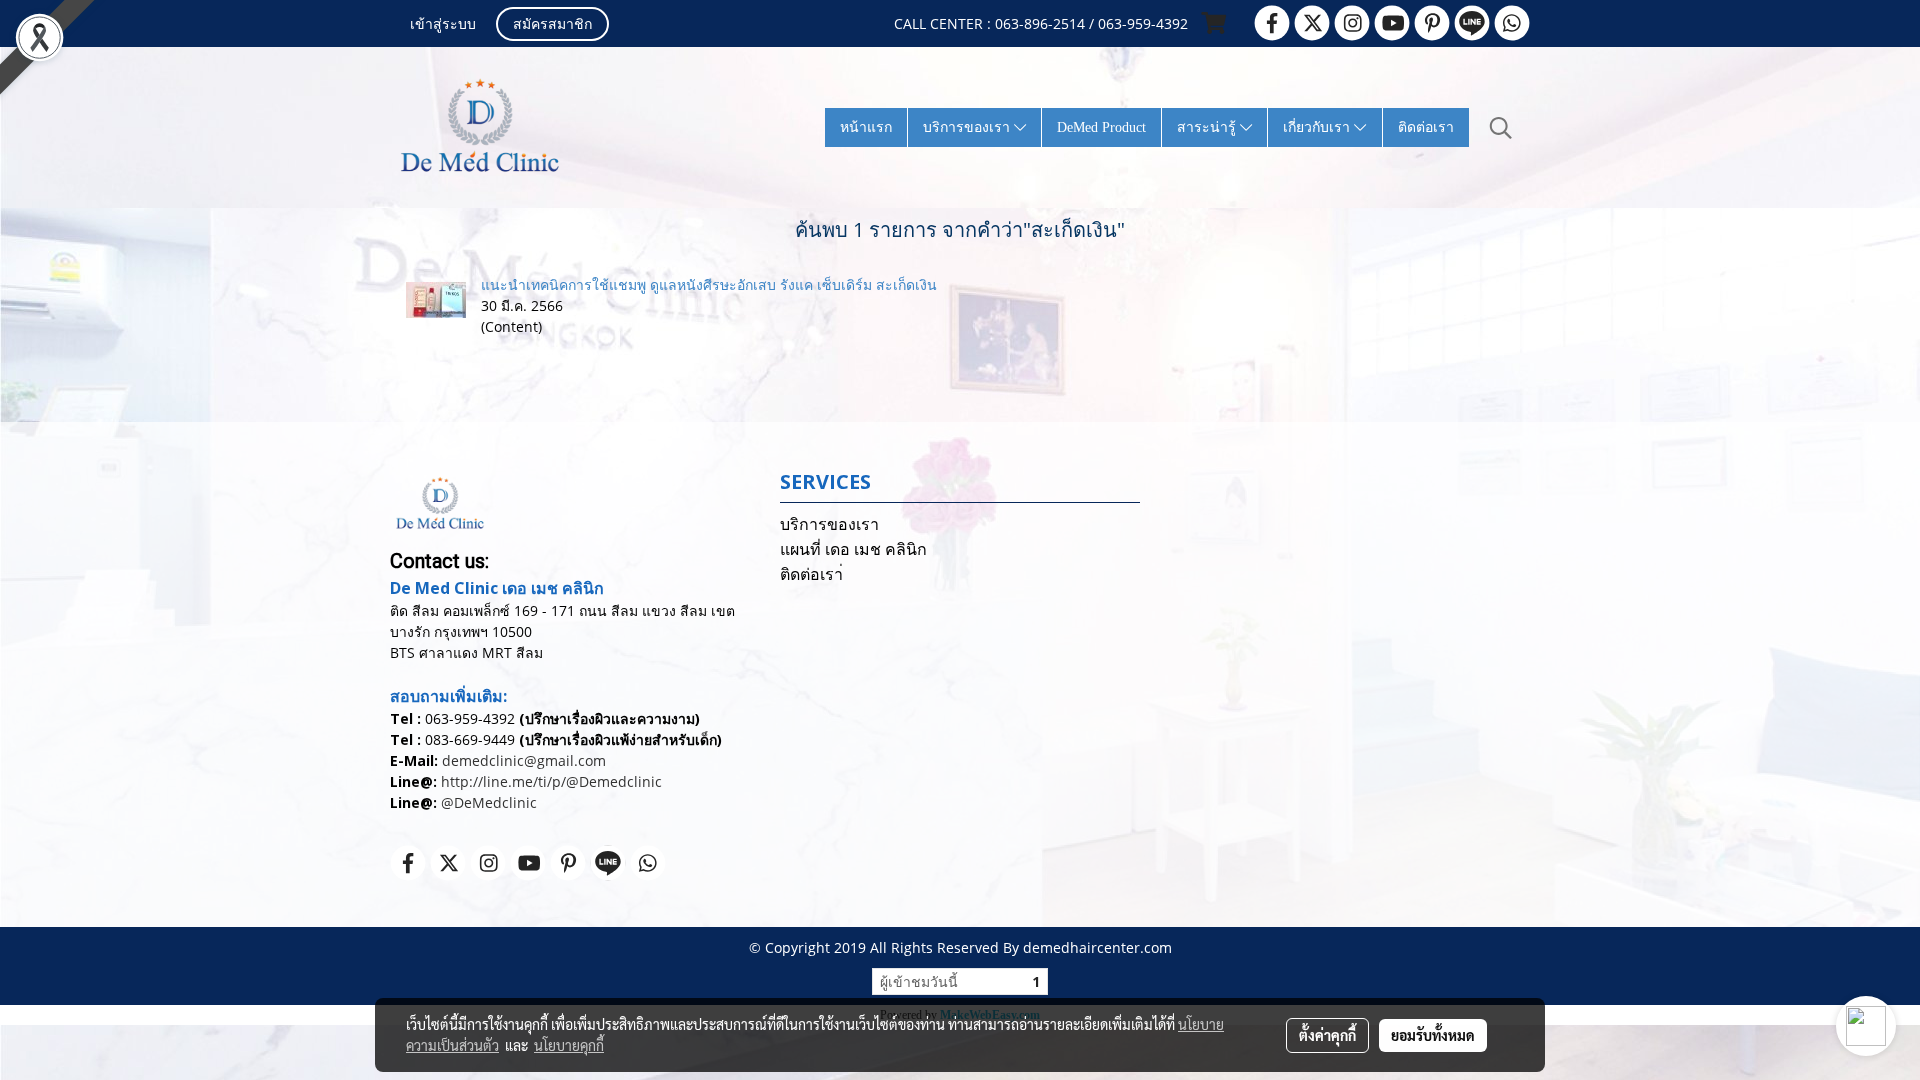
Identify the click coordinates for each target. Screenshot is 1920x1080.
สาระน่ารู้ (1208, 127)
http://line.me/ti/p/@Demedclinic (551, 781)
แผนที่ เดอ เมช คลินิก (853, 549)
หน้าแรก (866, 127)
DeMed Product (1101, 127)
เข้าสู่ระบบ (443, 25)
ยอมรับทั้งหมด (1433, 1035)
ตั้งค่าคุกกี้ (1327, 1035)
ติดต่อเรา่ (811, 574)
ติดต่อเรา (1426, 127)
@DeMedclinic (489, 802)
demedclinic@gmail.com (524, 760)
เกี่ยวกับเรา (1318, 127)
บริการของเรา (968, 127)
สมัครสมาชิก (552, 25)
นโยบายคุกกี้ (569, 1045)
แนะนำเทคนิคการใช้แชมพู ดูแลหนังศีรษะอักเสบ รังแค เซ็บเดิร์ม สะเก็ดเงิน (709, 284)
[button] (1501, 128)
